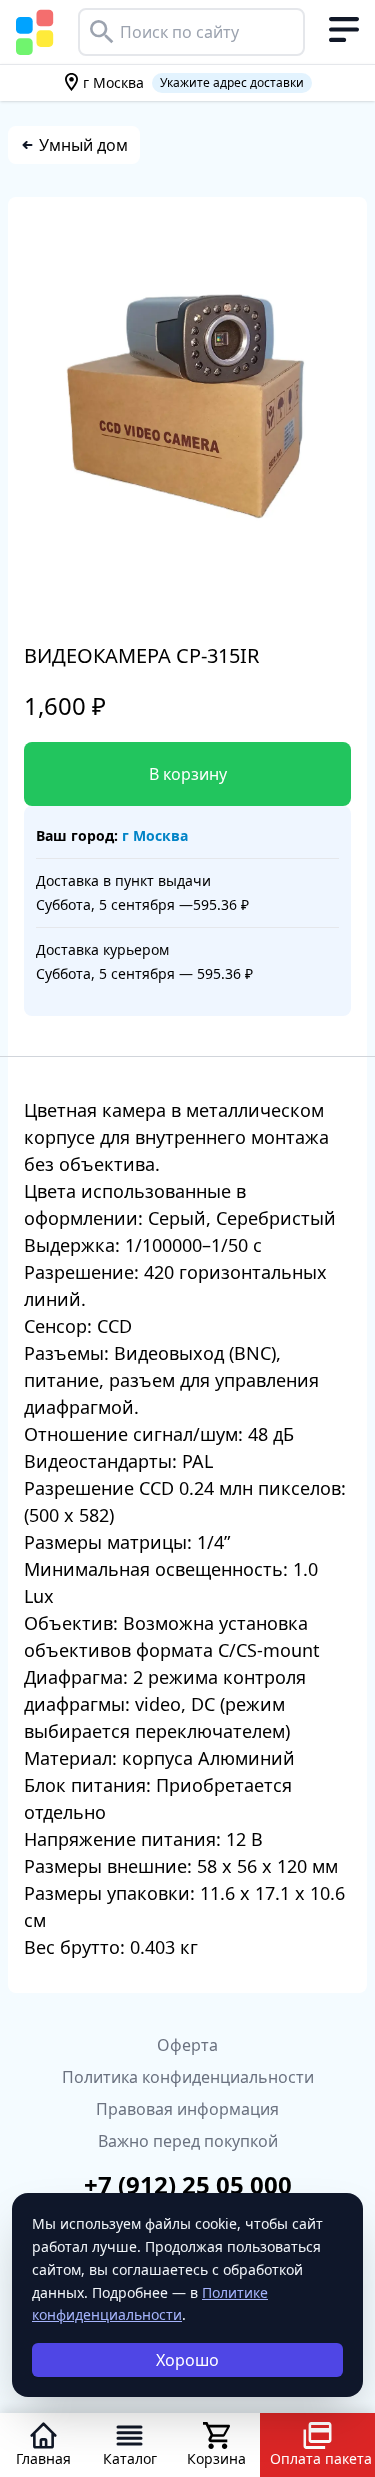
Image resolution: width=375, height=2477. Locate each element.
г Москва (155, 835)
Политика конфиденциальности (188, 2077)
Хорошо (187, 2360)
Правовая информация (187, 2109)
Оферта (187, 2045)
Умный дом (83, 145)
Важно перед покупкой (188, 2141)
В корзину (188, 774)
